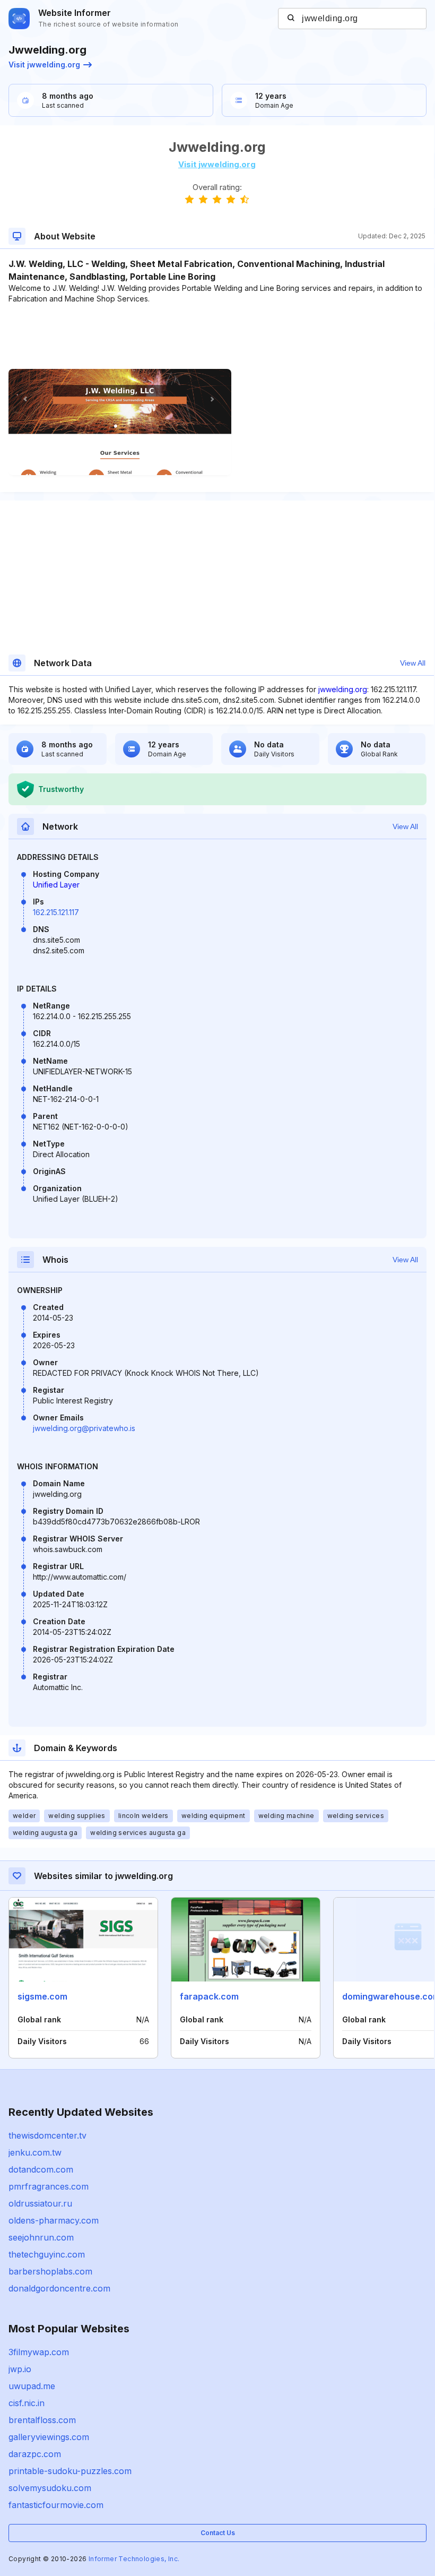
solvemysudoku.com (50, 2488)
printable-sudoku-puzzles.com (70, 2471)
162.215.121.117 (56, 912)
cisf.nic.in (27, 2403)
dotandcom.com (41, 2169)
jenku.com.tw (35, 2152)
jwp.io (20, 2369)
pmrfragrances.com (49, 2186)
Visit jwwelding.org (44, 64)
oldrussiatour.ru (40, 2203)
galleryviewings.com (49, 2437)
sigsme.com (42, 1996)
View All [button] (413, 663)
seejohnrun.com (41, 2237)
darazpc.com (35, 2454)
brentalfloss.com (42, 2420)
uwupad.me (32, 2386)
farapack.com (209, 1996)
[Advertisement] (217, 337)
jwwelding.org (343, 689)
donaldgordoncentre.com (59, 2288)
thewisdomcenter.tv (47, 2135)
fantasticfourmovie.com (56, 2505)
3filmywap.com (39, 2352)
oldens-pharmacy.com (54, 2220)
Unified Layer (56, 885)
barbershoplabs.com (50, 2271)
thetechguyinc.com (47, 2254)
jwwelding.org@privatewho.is (84, 1428)
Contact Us (218, 2533)
